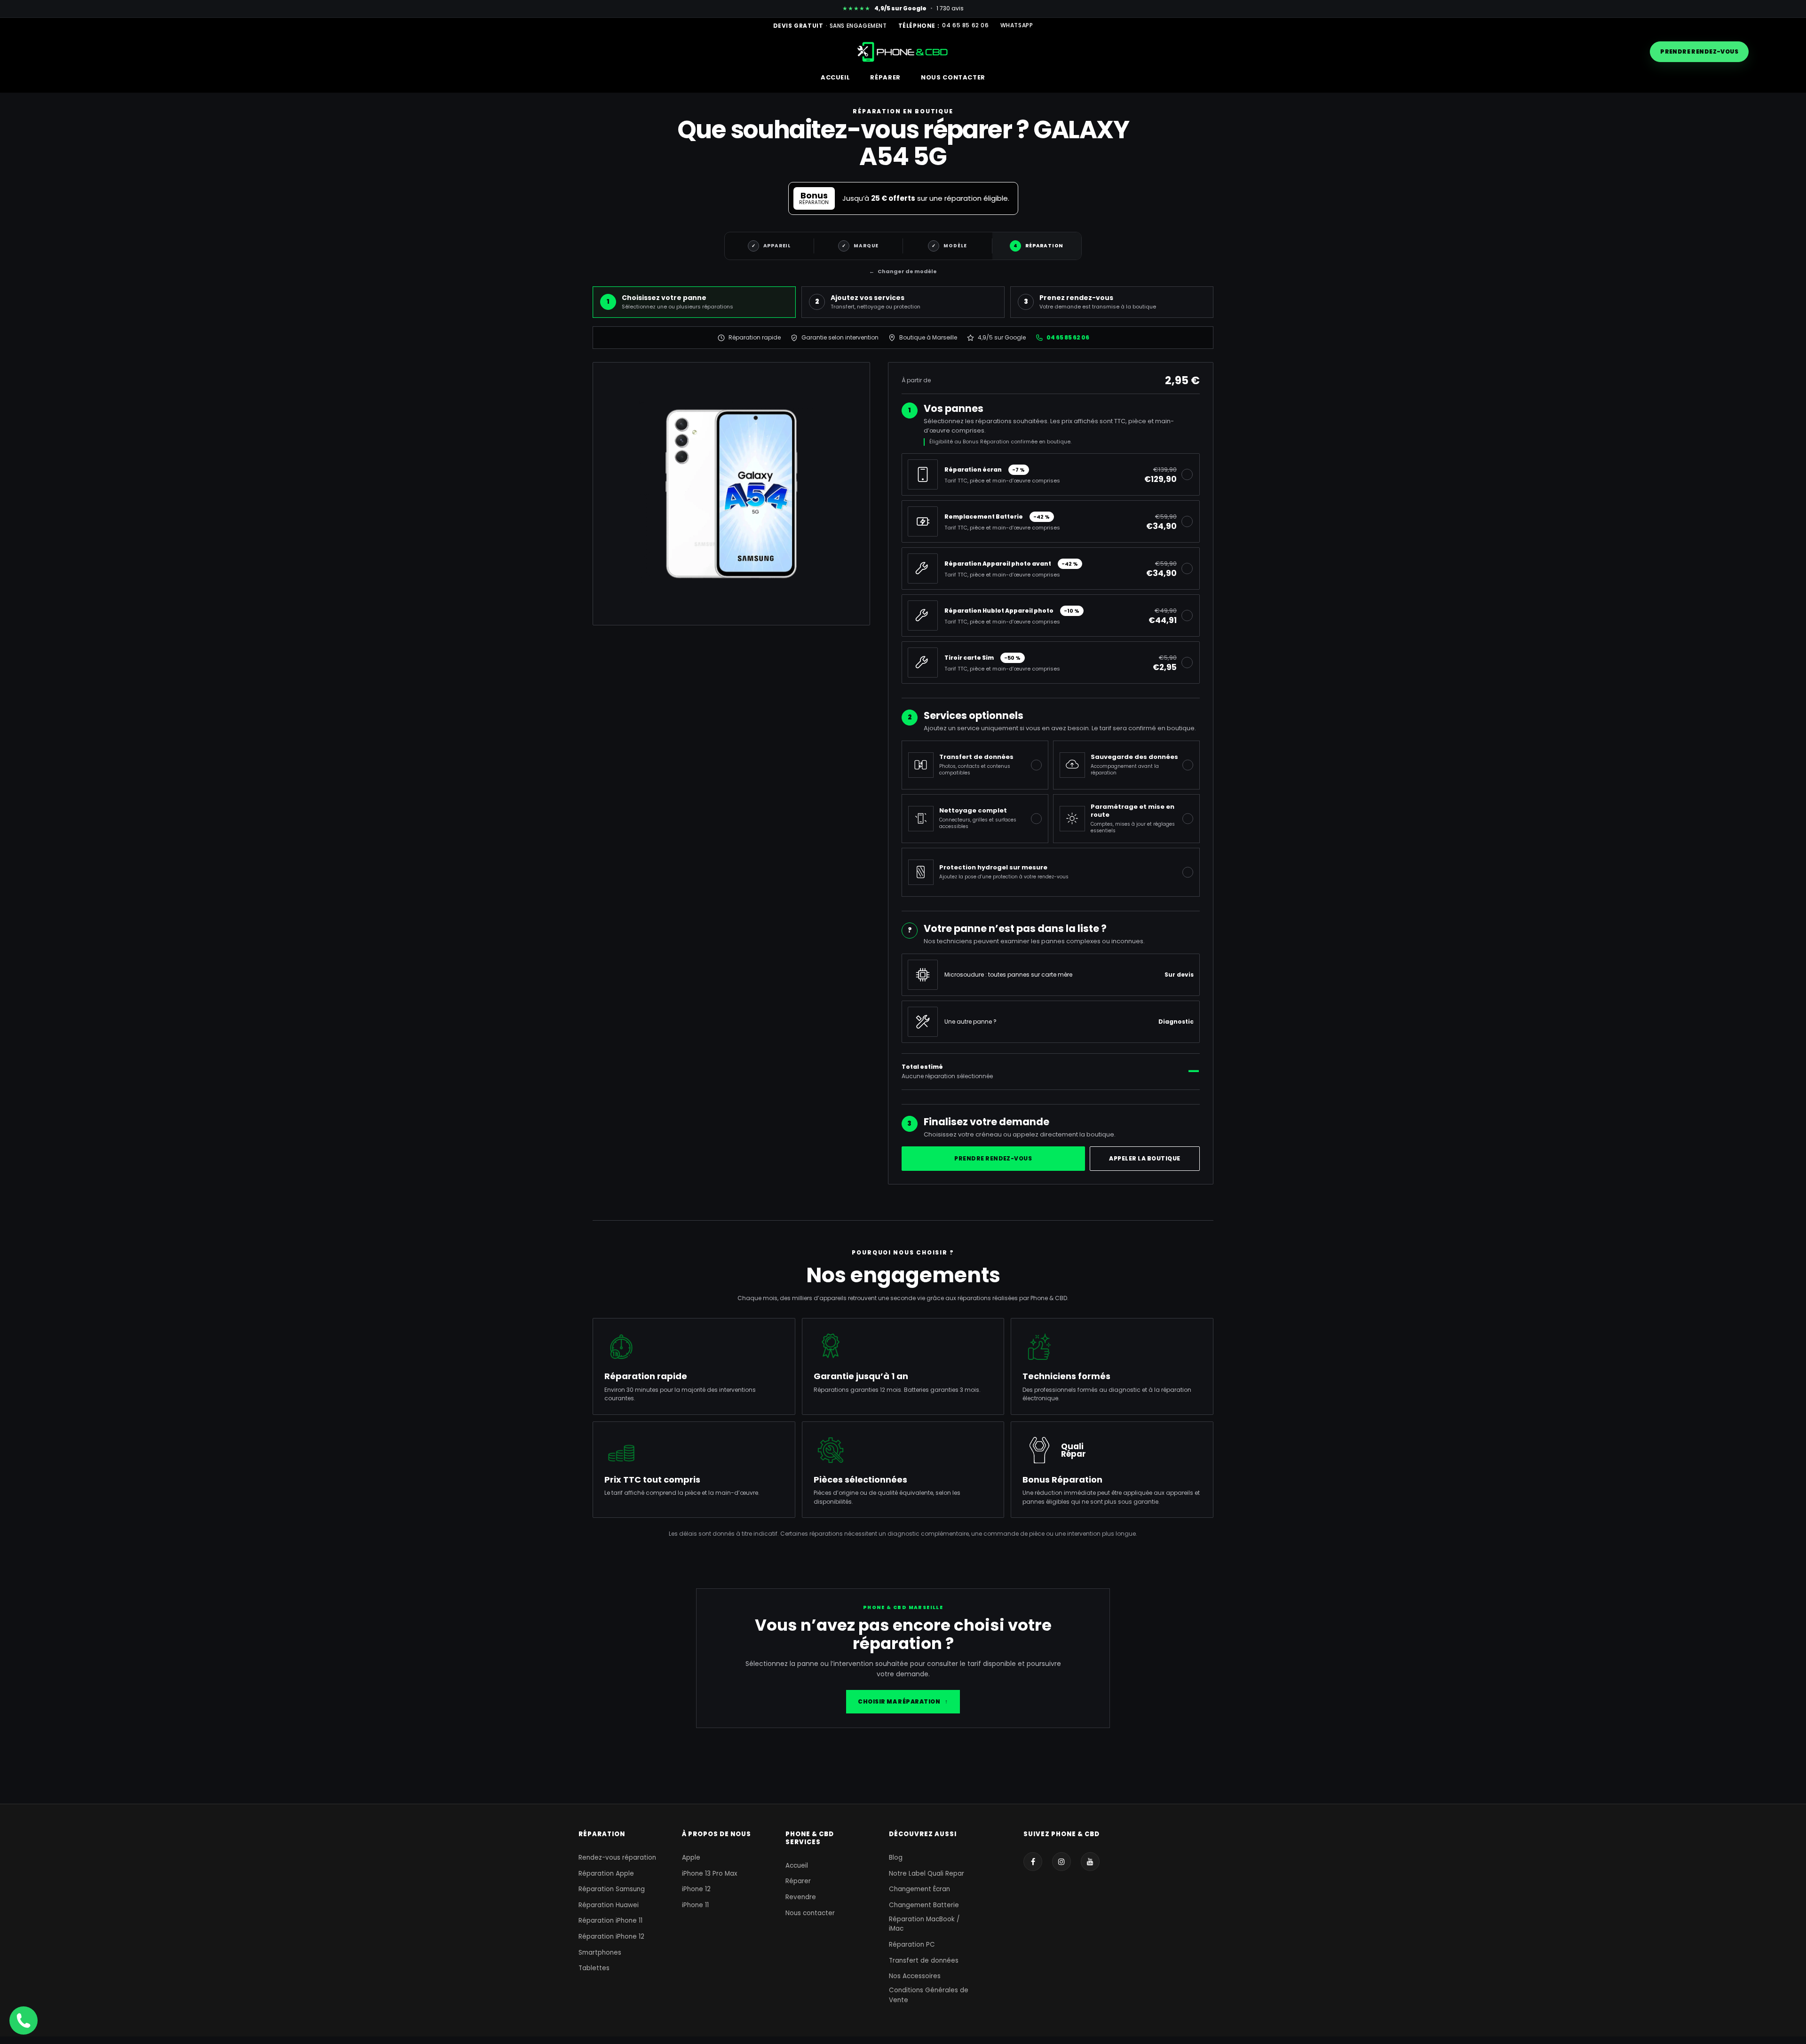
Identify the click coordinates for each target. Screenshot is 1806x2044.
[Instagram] (1061, 1862)
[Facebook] (1033, 1862)
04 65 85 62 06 (965, 25)
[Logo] (903, 51)
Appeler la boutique (1145, 1158)
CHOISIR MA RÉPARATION (903, 1701)
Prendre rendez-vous (1699, 51)
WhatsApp (1017, 25)
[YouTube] (1090, 1862)
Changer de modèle (903, 271)
